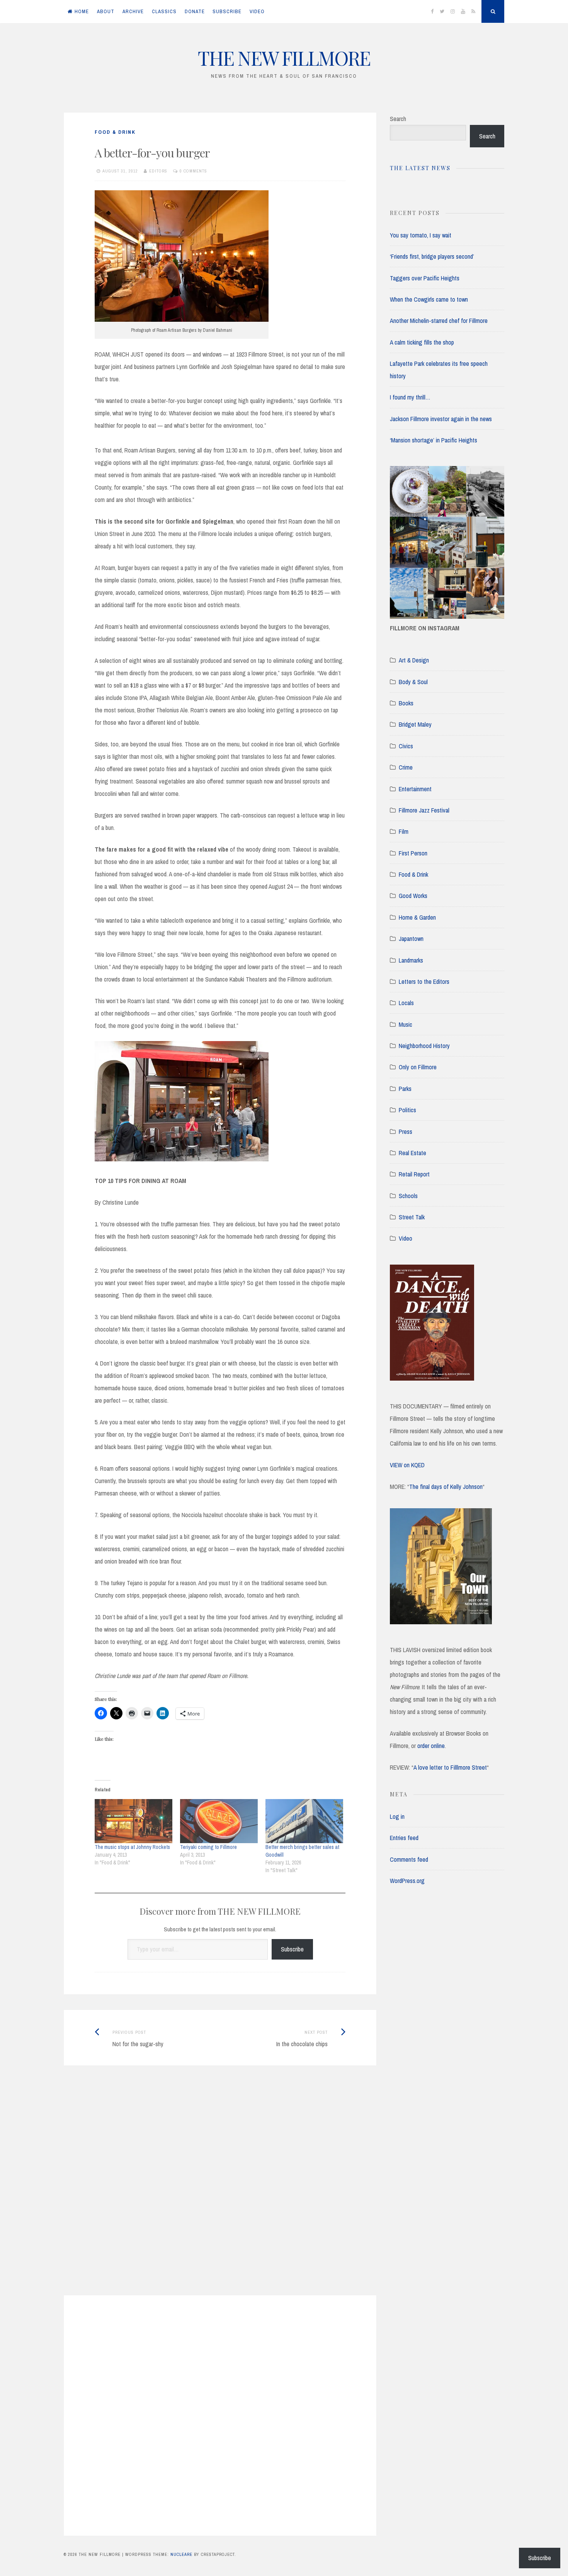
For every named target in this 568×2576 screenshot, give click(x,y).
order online (431, 1746)
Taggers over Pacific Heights (425, 278)
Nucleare (181, 2554)
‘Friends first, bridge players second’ (432, 256)
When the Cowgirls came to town (429, 299)
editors (158, 171)
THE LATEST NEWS (420, 168)
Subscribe (292, 1949)
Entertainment (415, 789)
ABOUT (106, 11)
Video (406, 1238)
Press (406, 1132)
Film (404, 831)
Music (406, 1024)
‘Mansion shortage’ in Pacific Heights (434, 440)
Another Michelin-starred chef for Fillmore (439, 321)
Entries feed (404, 1838)
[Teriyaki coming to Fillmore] (219, 1821)
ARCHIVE (133, 11)
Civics (406, 746)
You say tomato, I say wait (421, 235)
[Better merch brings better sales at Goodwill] (304, 1821)
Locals (406, 1003)
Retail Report (414, 1174)
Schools (408, 1196)
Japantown (411, 939)
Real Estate (412, 1153)
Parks (405, 1089)
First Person (413, 853)
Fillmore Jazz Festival (424, 810)
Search (398, 119)
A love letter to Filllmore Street (450, 1767)
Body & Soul (413, 682)
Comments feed (409, 1859)
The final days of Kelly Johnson (446, 1487)
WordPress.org (407, 1881)
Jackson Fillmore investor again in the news (441, 419)
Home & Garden (417, 917)
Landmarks (411, 960)
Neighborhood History (424, 1046)
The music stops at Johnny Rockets (132, 1847)
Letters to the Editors (424, 982)
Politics (407, 1110)
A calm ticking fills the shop (422, 342)
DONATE (195, 11)
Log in (397, 1816)
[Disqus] (220, 2190)
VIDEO (257, 11)
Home (82, 11)
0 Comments (193, 171)
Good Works (413, 896)
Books (406, 703)
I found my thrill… (410, 397)
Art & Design (414, 660)
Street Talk (412, 1217)
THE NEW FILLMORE (284, 58)
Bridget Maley (415, 724)
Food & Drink (115, 132)
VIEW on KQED (407, 1465)
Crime (406, 767)
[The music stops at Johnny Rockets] (133, 1821)
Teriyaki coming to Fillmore (208, 1847)
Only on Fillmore (418, 1067)
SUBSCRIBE (227, 11)
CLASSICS (164, 11)
